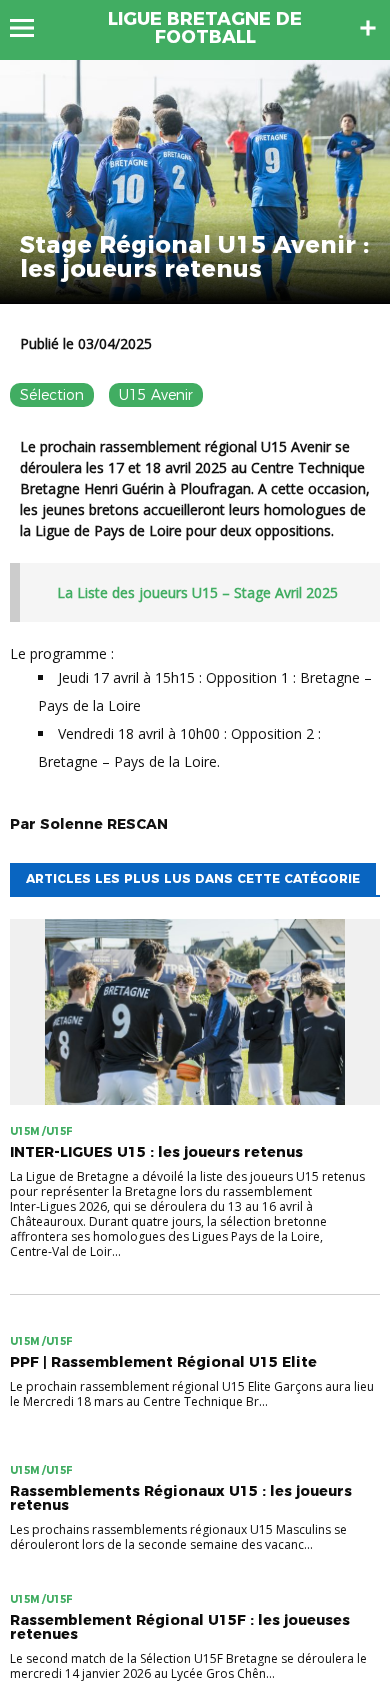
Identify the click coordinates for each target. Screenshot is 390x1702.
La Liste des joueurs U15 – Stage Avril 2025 (197, 592)
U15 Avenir (156, 395)
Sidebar (368, 28)
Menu (31, 28)
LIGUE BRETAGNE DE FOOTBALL (205, 28)
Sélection (52, 395)
